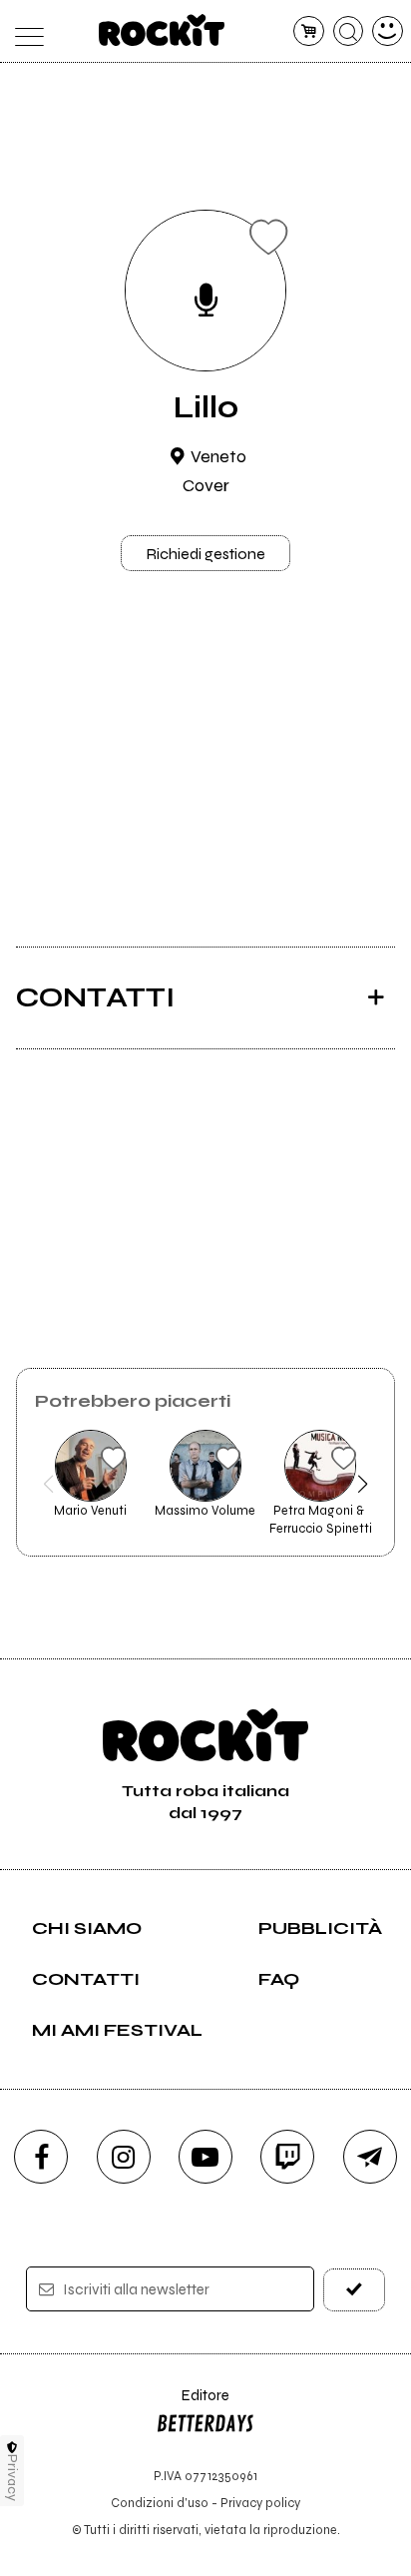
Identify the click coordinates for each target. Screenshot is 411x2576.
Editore (193, 2405)
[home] (162, 30)
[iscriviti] (354, 2290)
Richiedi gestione (205, 554)
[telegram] (370, 2157)
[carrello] (309, 31)
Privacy (12, 2478)
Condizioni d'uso (160, 2503)
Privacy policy (260, 2503)
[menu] (23, 31)
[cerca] (349, 31)
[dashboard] (388, 31)
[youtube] (205, 2157)
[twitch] (287, 2157)
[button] (48, 1484)
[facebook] (41, 2157)
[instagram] (124, 2157)
